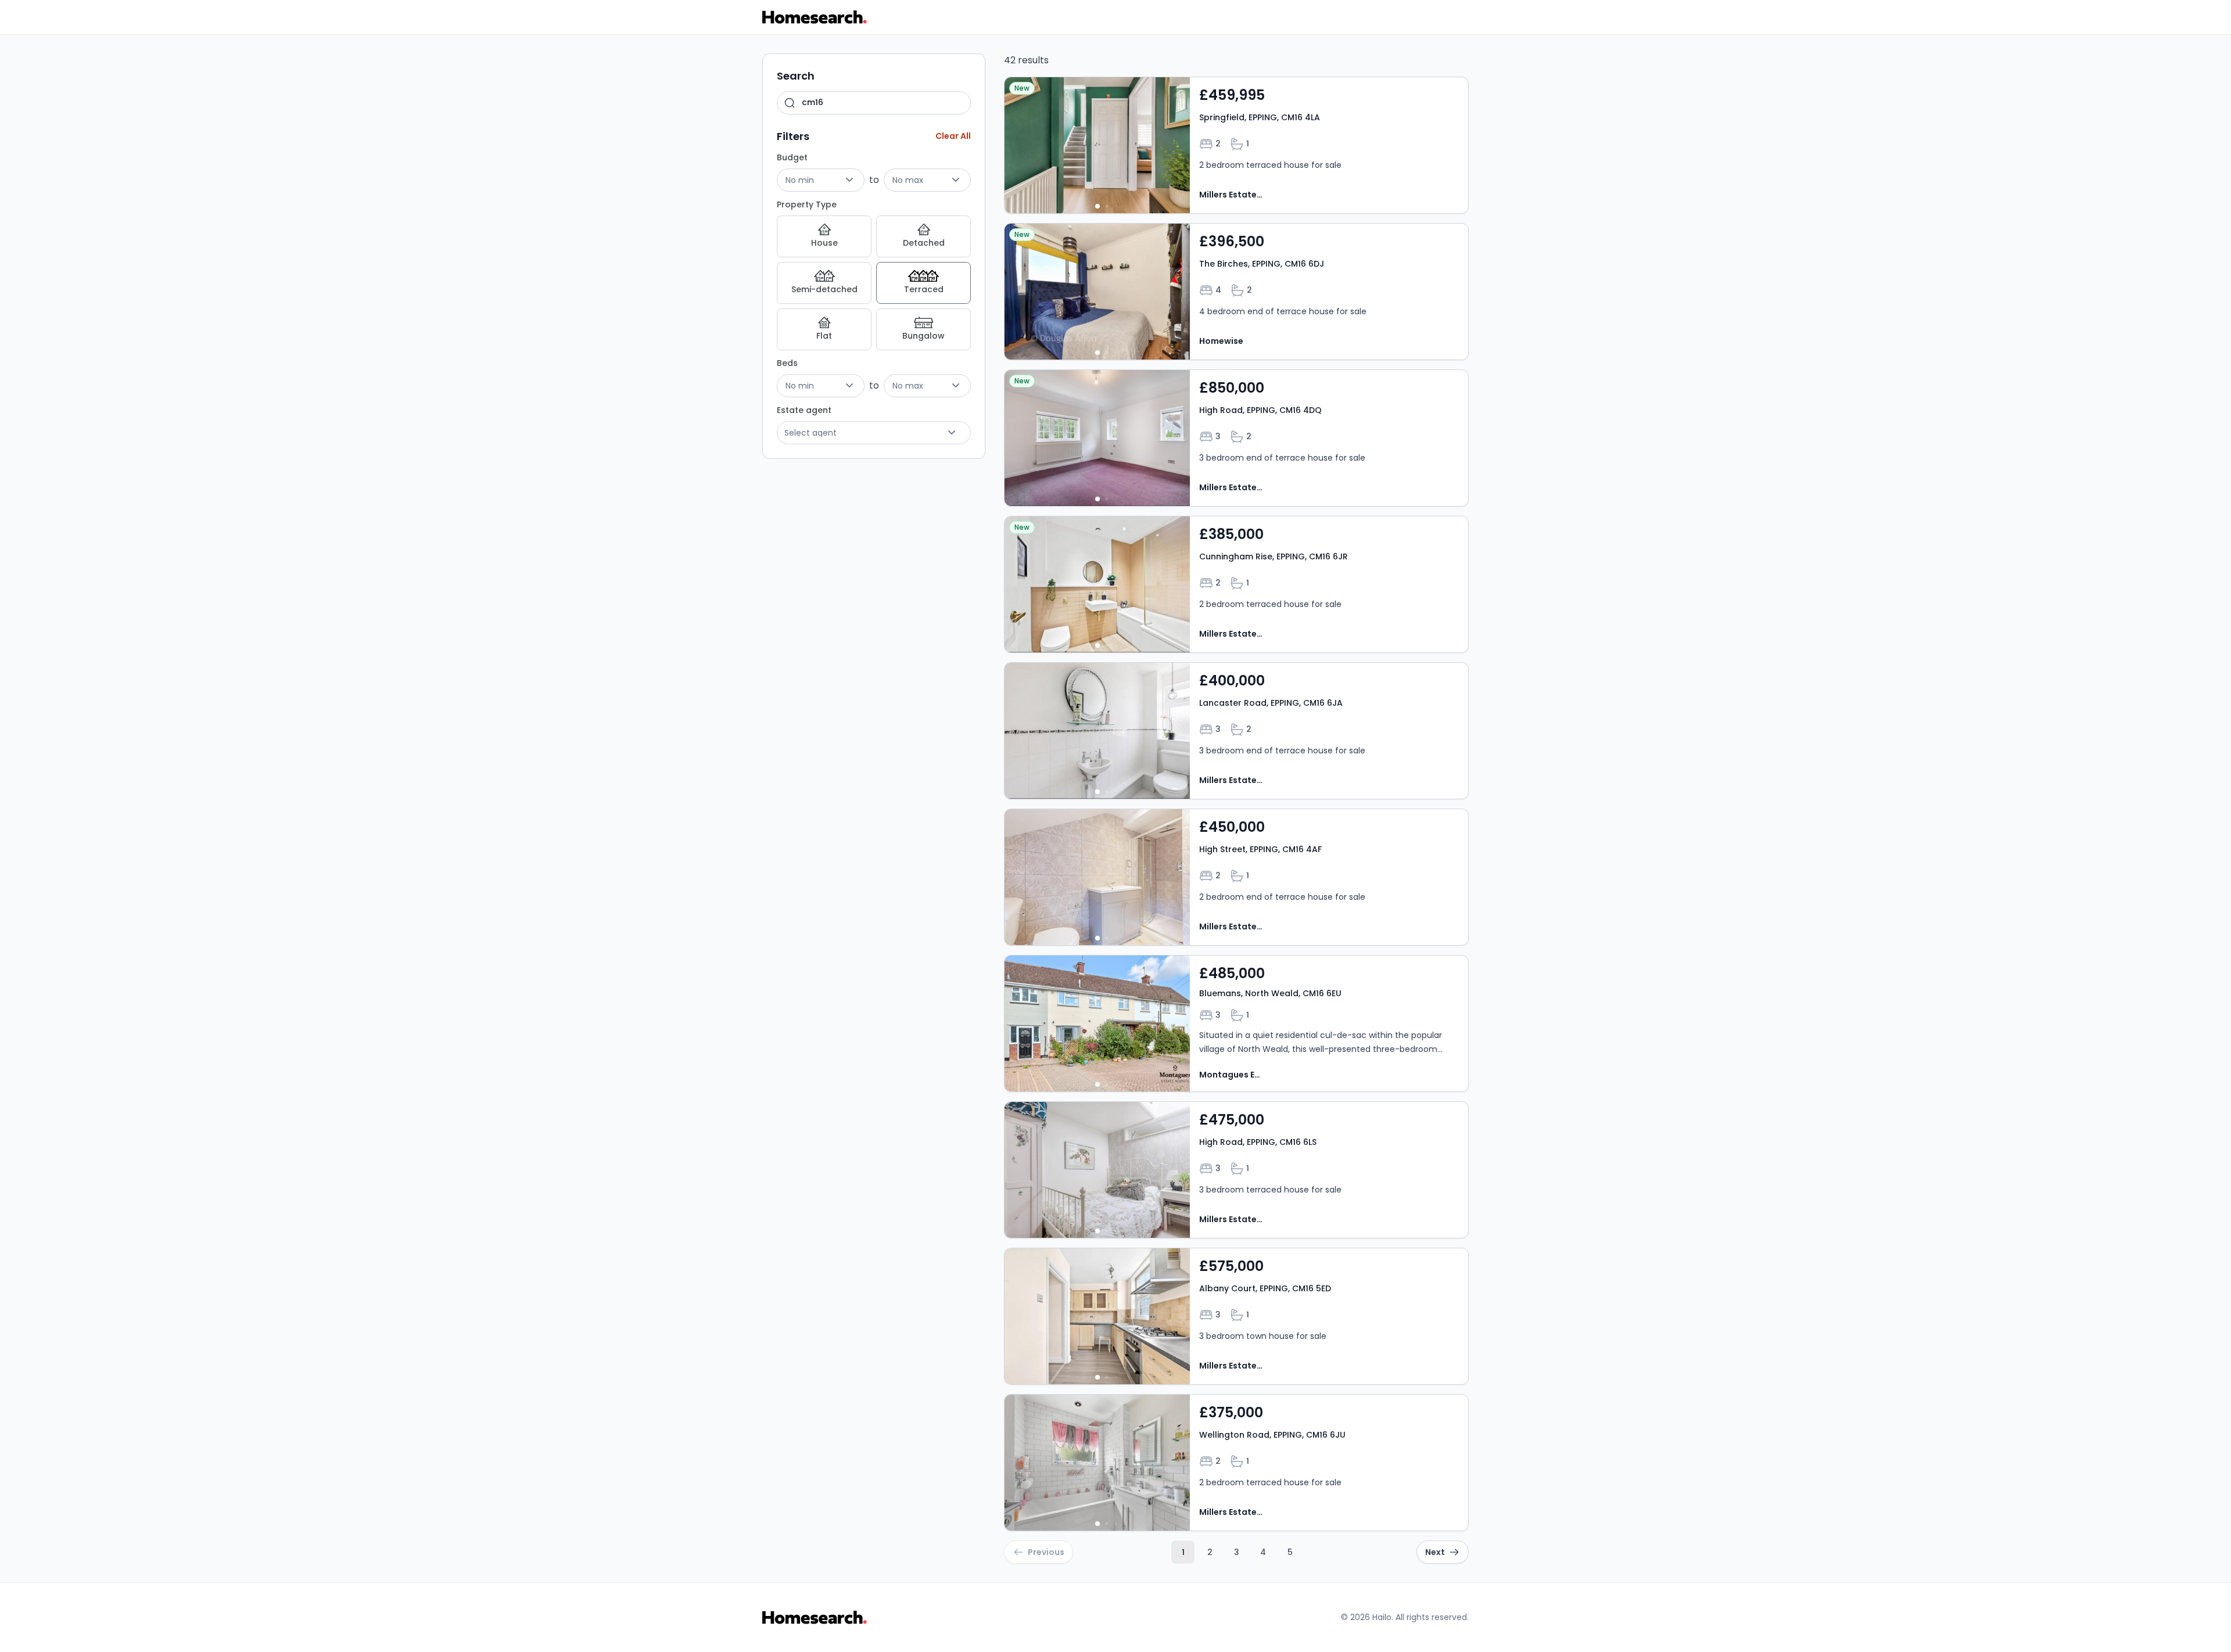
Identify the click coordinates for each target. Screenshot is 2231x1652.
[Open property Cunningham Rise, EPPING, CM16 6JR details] (1236, 584)
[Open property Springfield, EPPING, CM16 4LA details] (1236, 145)
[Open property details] (1097, 145)
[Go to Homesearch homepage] (815, 17)
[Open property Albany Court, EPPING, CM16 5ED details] (1236, 1316)
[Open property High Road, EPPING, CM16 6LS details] (1236, 1170)
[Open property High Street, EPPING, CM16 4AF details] (1236, 877)
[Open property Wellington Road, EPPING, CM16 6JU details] (1236, 1463)
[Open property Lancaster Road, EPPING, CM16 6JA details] (1236, 731)
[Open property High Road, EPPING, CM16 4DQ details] (1236, 438)
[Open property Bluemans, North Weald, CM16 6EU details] (1236, 1023)
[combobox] (874, 103)
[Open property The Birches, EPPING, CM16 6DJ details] (1236, 292)
